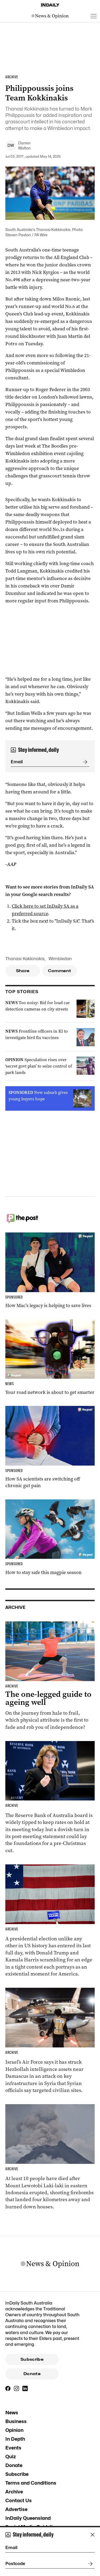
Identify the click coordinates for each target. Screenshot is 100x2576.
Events (13, 2448)
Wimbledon (60, 959)
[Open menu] (94, 16)
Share (23, 971)
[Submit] (84, 762)
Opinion (14, 2430)
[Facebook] (8, 2388)
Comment (60, 971)
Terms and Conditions (31, 2483)
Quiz (11, 2457)
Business (16, 2421)
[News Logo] (50, 16)
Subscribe (32, 2359)
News (12, 2413)
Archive (14, 2492)
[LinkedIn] (25, 2388)
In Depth (15, 2439)
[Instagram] (17, 2388)
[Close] (93, 2535)
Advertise (16, 2509)
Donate (32, 2374)
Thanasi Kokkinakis (25, 959)
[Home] (50, 5)
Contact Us (19, 2500)
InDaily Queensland (28, 2518)
